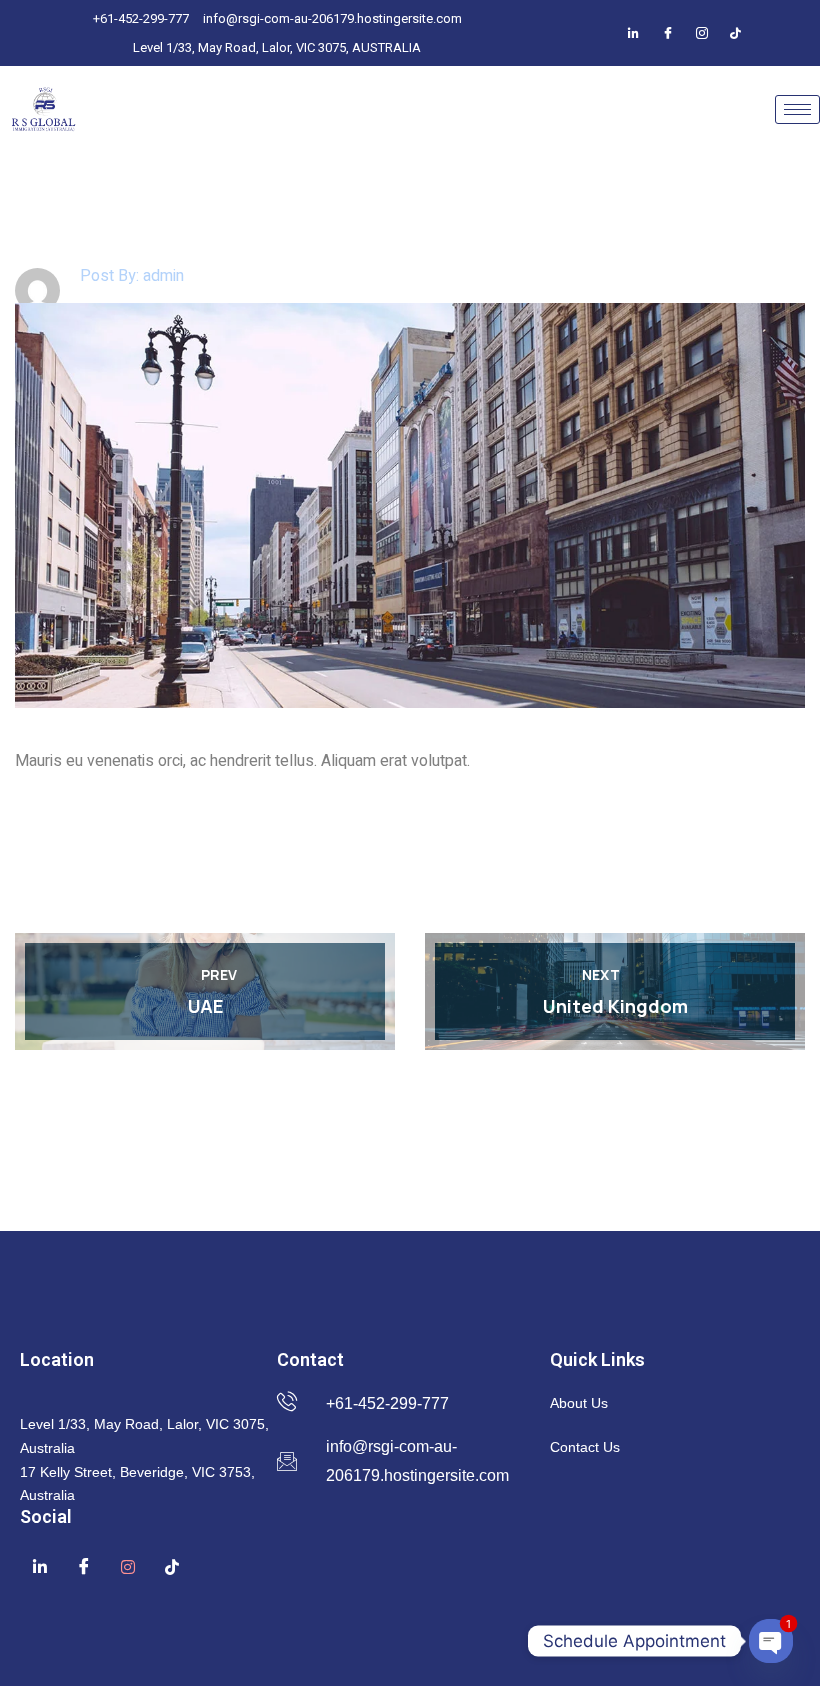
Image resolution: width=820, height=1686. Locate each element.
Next (601, 974)
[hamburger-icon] (797, 109)
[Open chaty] (771, 1641)
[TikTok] (736, 33)
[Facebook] (634, 33)
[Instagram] (702, 33)
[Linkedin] (40, 1566)
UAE (205, 1006)
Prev (219, 974)
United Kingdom (615, 1006)
